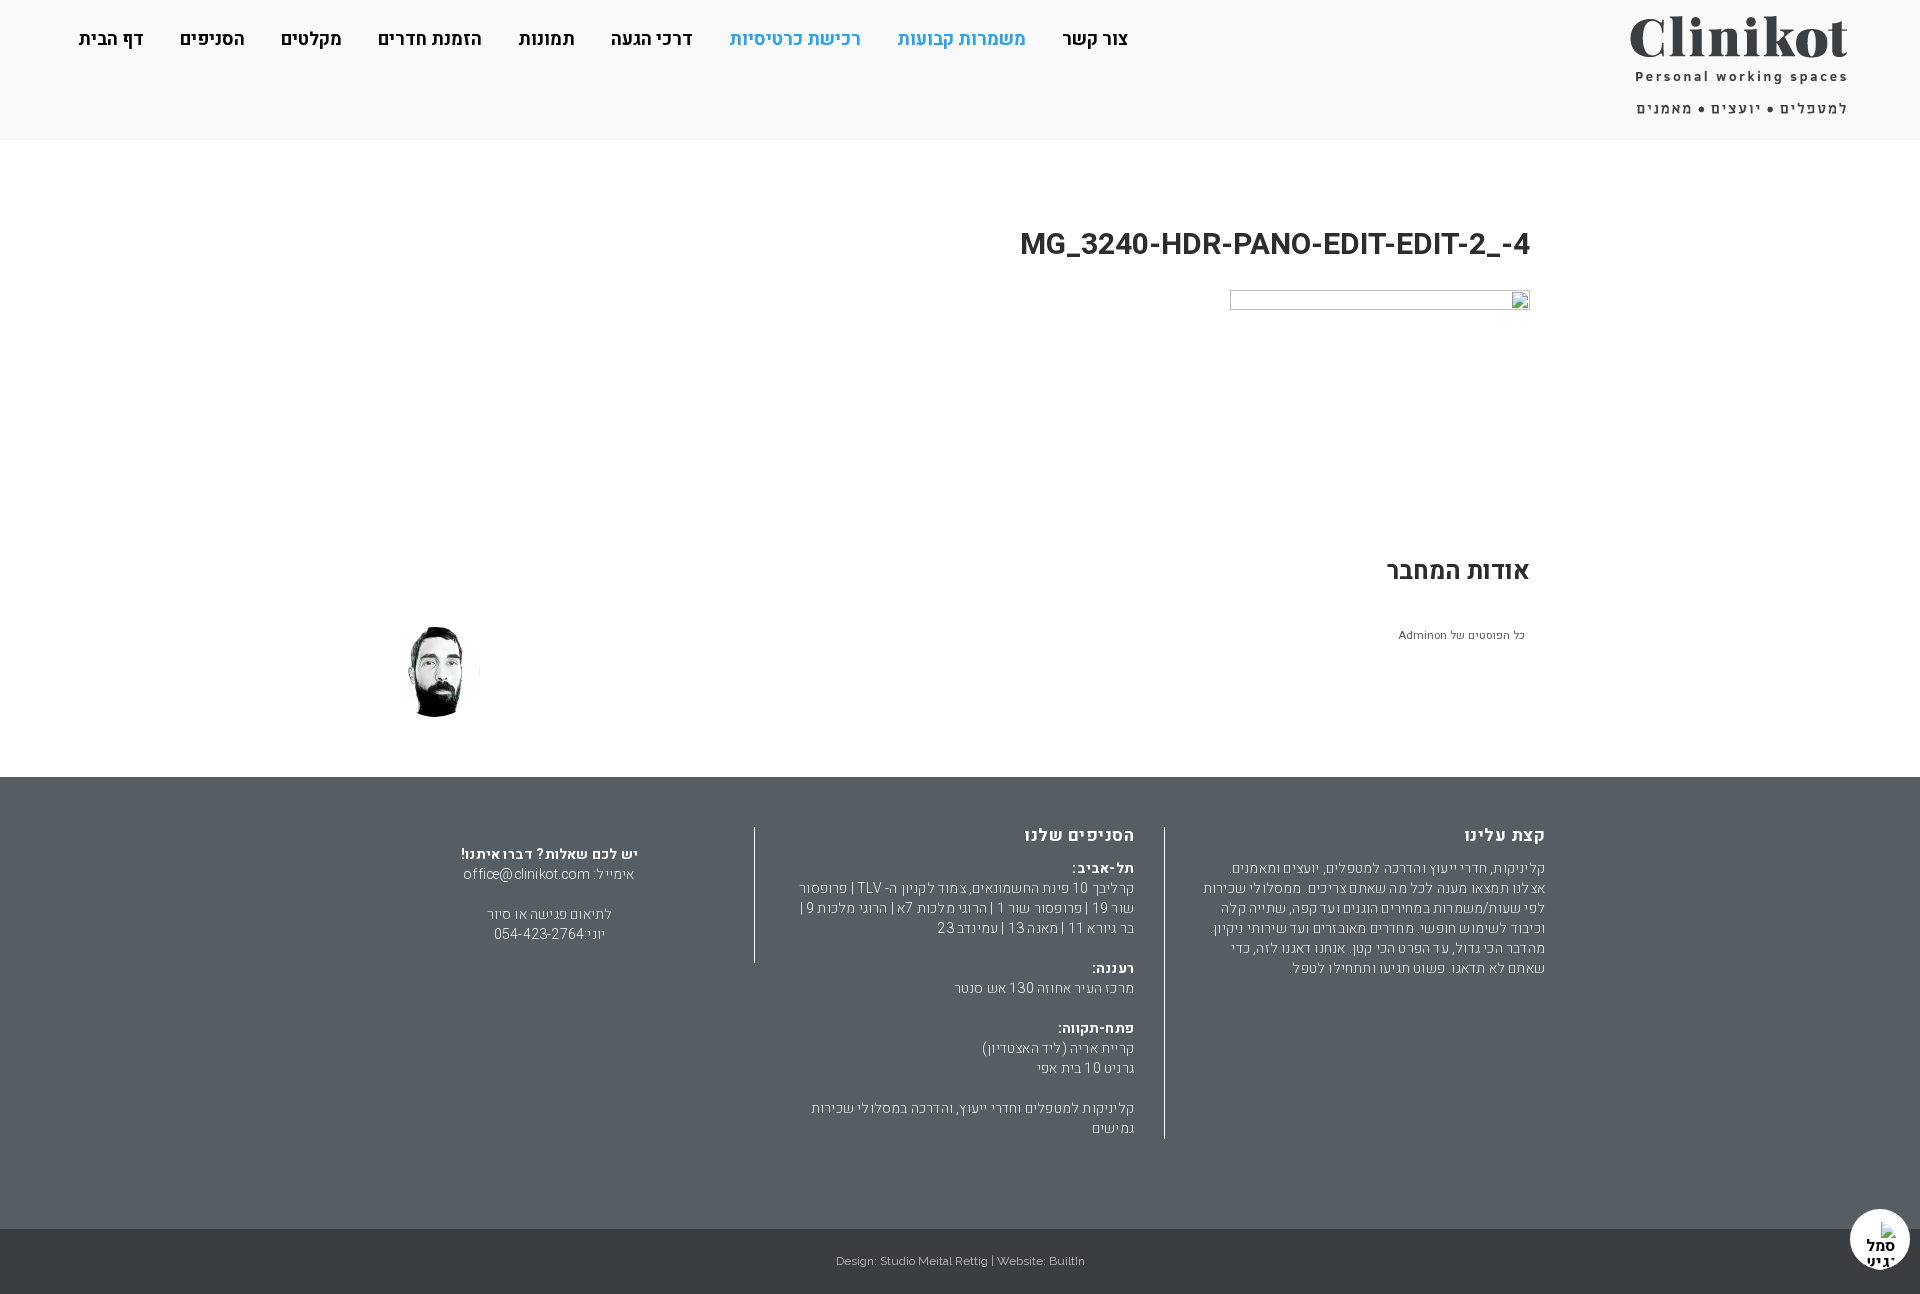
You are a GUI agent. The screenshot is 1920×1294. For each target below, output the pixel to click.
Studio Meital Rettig (934, 1261)
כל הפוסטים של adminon (1461, 635)
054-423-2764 (539, 934)
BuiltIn (1067, 1261)
